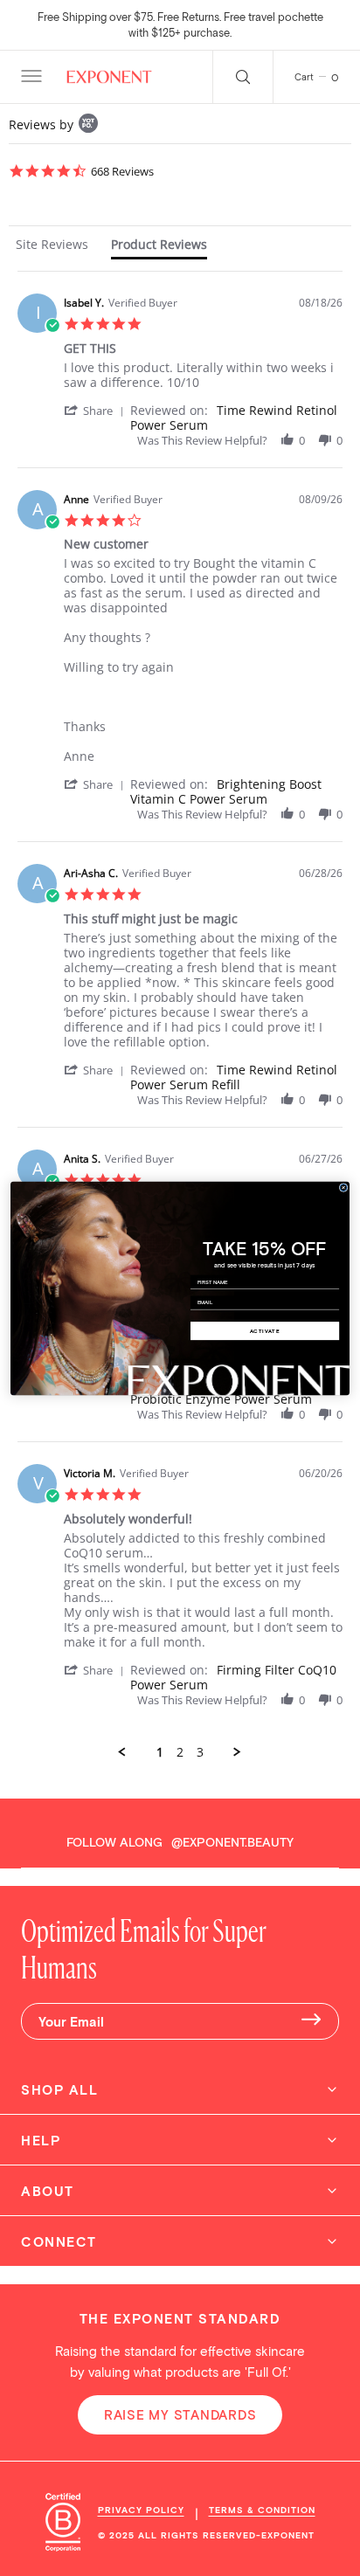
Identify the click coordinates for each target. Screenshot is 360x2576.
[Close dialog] (343, 1187)
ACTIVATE (265, 1331)
